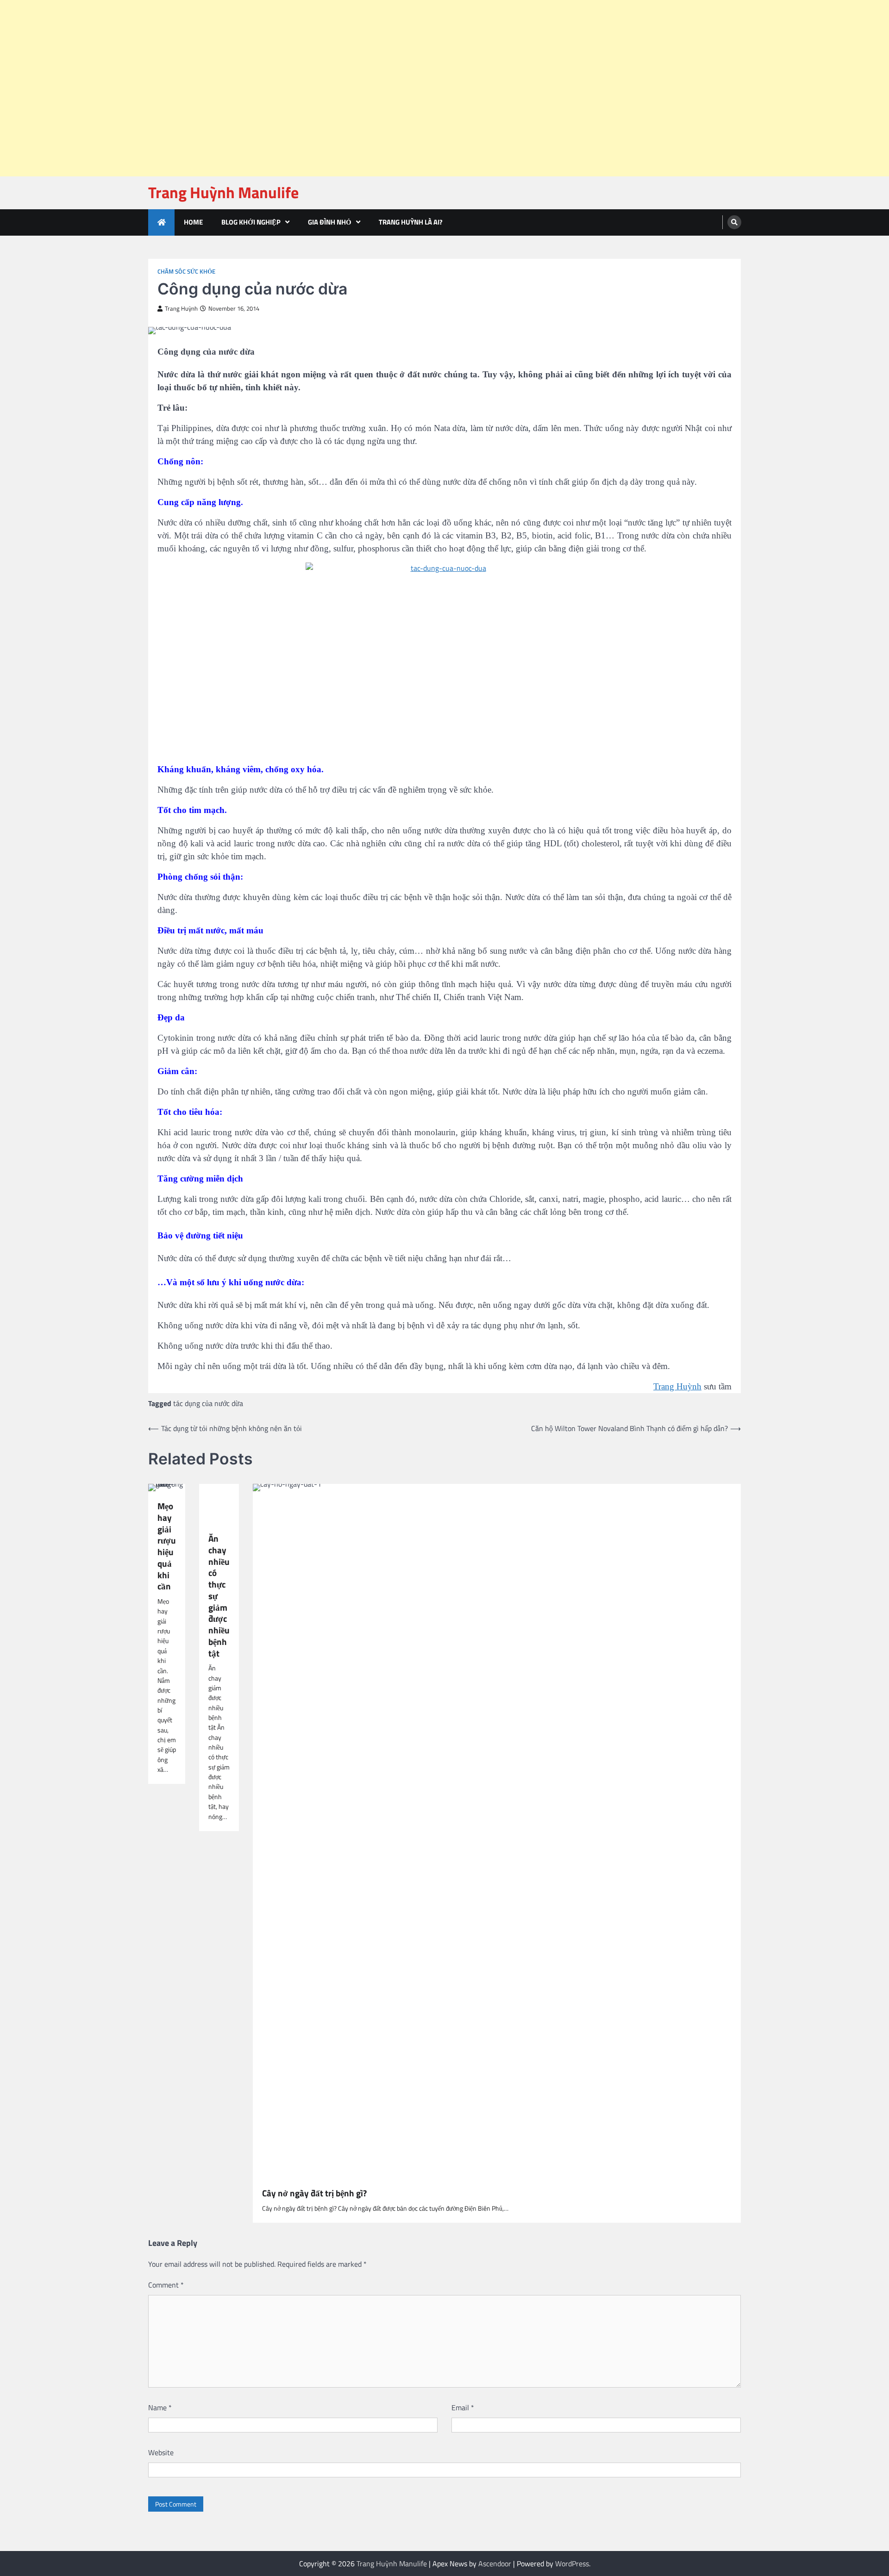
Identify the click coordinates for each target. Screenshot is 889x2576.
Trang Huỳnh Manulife (223, 192)
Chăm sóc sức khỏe (186, 272)
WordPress (572, 2563)
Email (463, 2407)
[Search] (734, 222)
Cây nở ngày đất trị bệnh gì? (314, 2193)
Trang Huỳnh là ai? (411, 222)
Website (161, 2452)
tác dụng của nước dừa (208, 1403)
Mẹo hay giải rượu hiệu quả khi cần (167, 1546)
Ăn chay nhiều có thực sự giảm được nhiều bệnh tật (219, 1596)
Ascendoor (495, 2563)
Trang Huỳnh (181, 309)
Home (193, 222)
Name (160, 2407)
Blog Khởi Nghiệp (251, 222)
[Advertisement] (278, 23)
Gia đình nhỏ (330, 222)
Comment (166, 2285)
